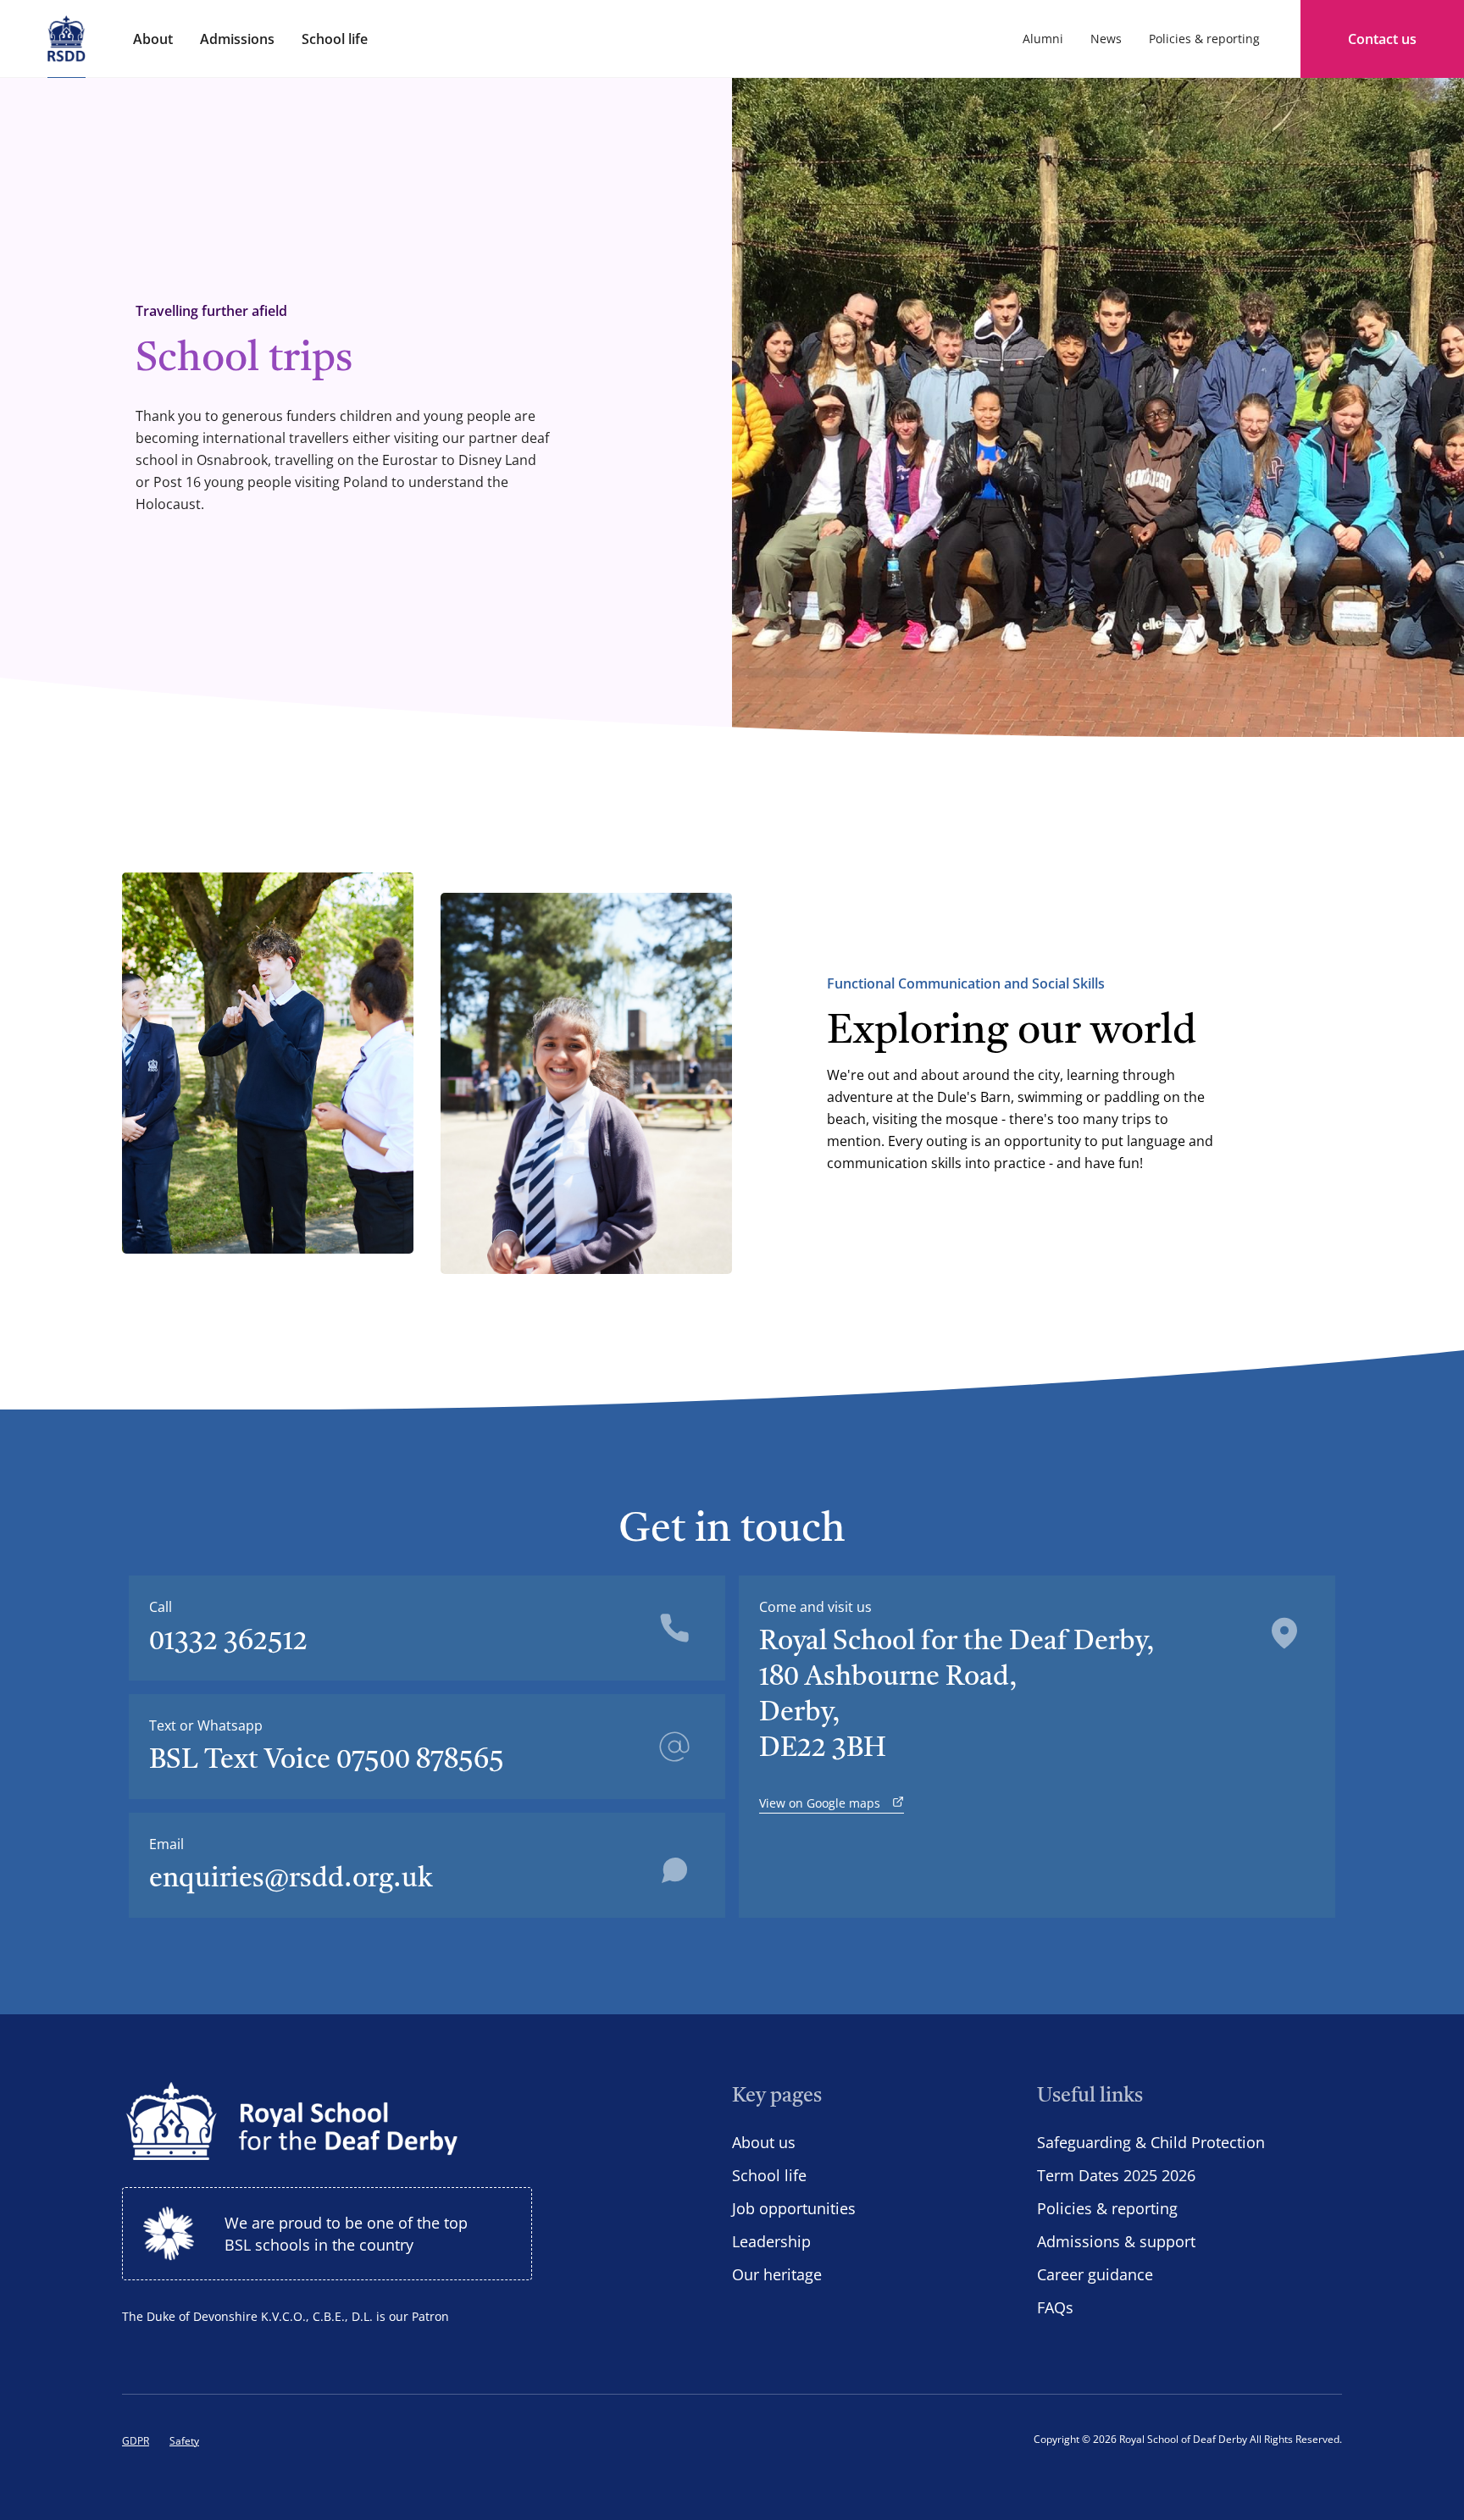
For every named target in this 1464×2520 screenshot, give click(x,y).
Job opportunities (794, 2208)
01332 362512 (228, 1642)
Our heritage (777, 2274)
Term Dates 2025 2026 (1116, 2175)
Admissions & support (1116, 2241)
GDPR (136, 2441)
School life (769, 2175)
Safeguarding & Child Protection (1151, 2142)
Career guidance (1095, 2274)
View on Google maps (821, 1803)
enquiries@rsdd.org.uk (291, 1880)
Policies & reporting (1107, 2208)
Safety (184, 2441)
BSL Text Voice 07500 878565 (327, 1761)
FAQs (1055, 2307)
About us (764, 2142)
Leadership (771, 2241)
